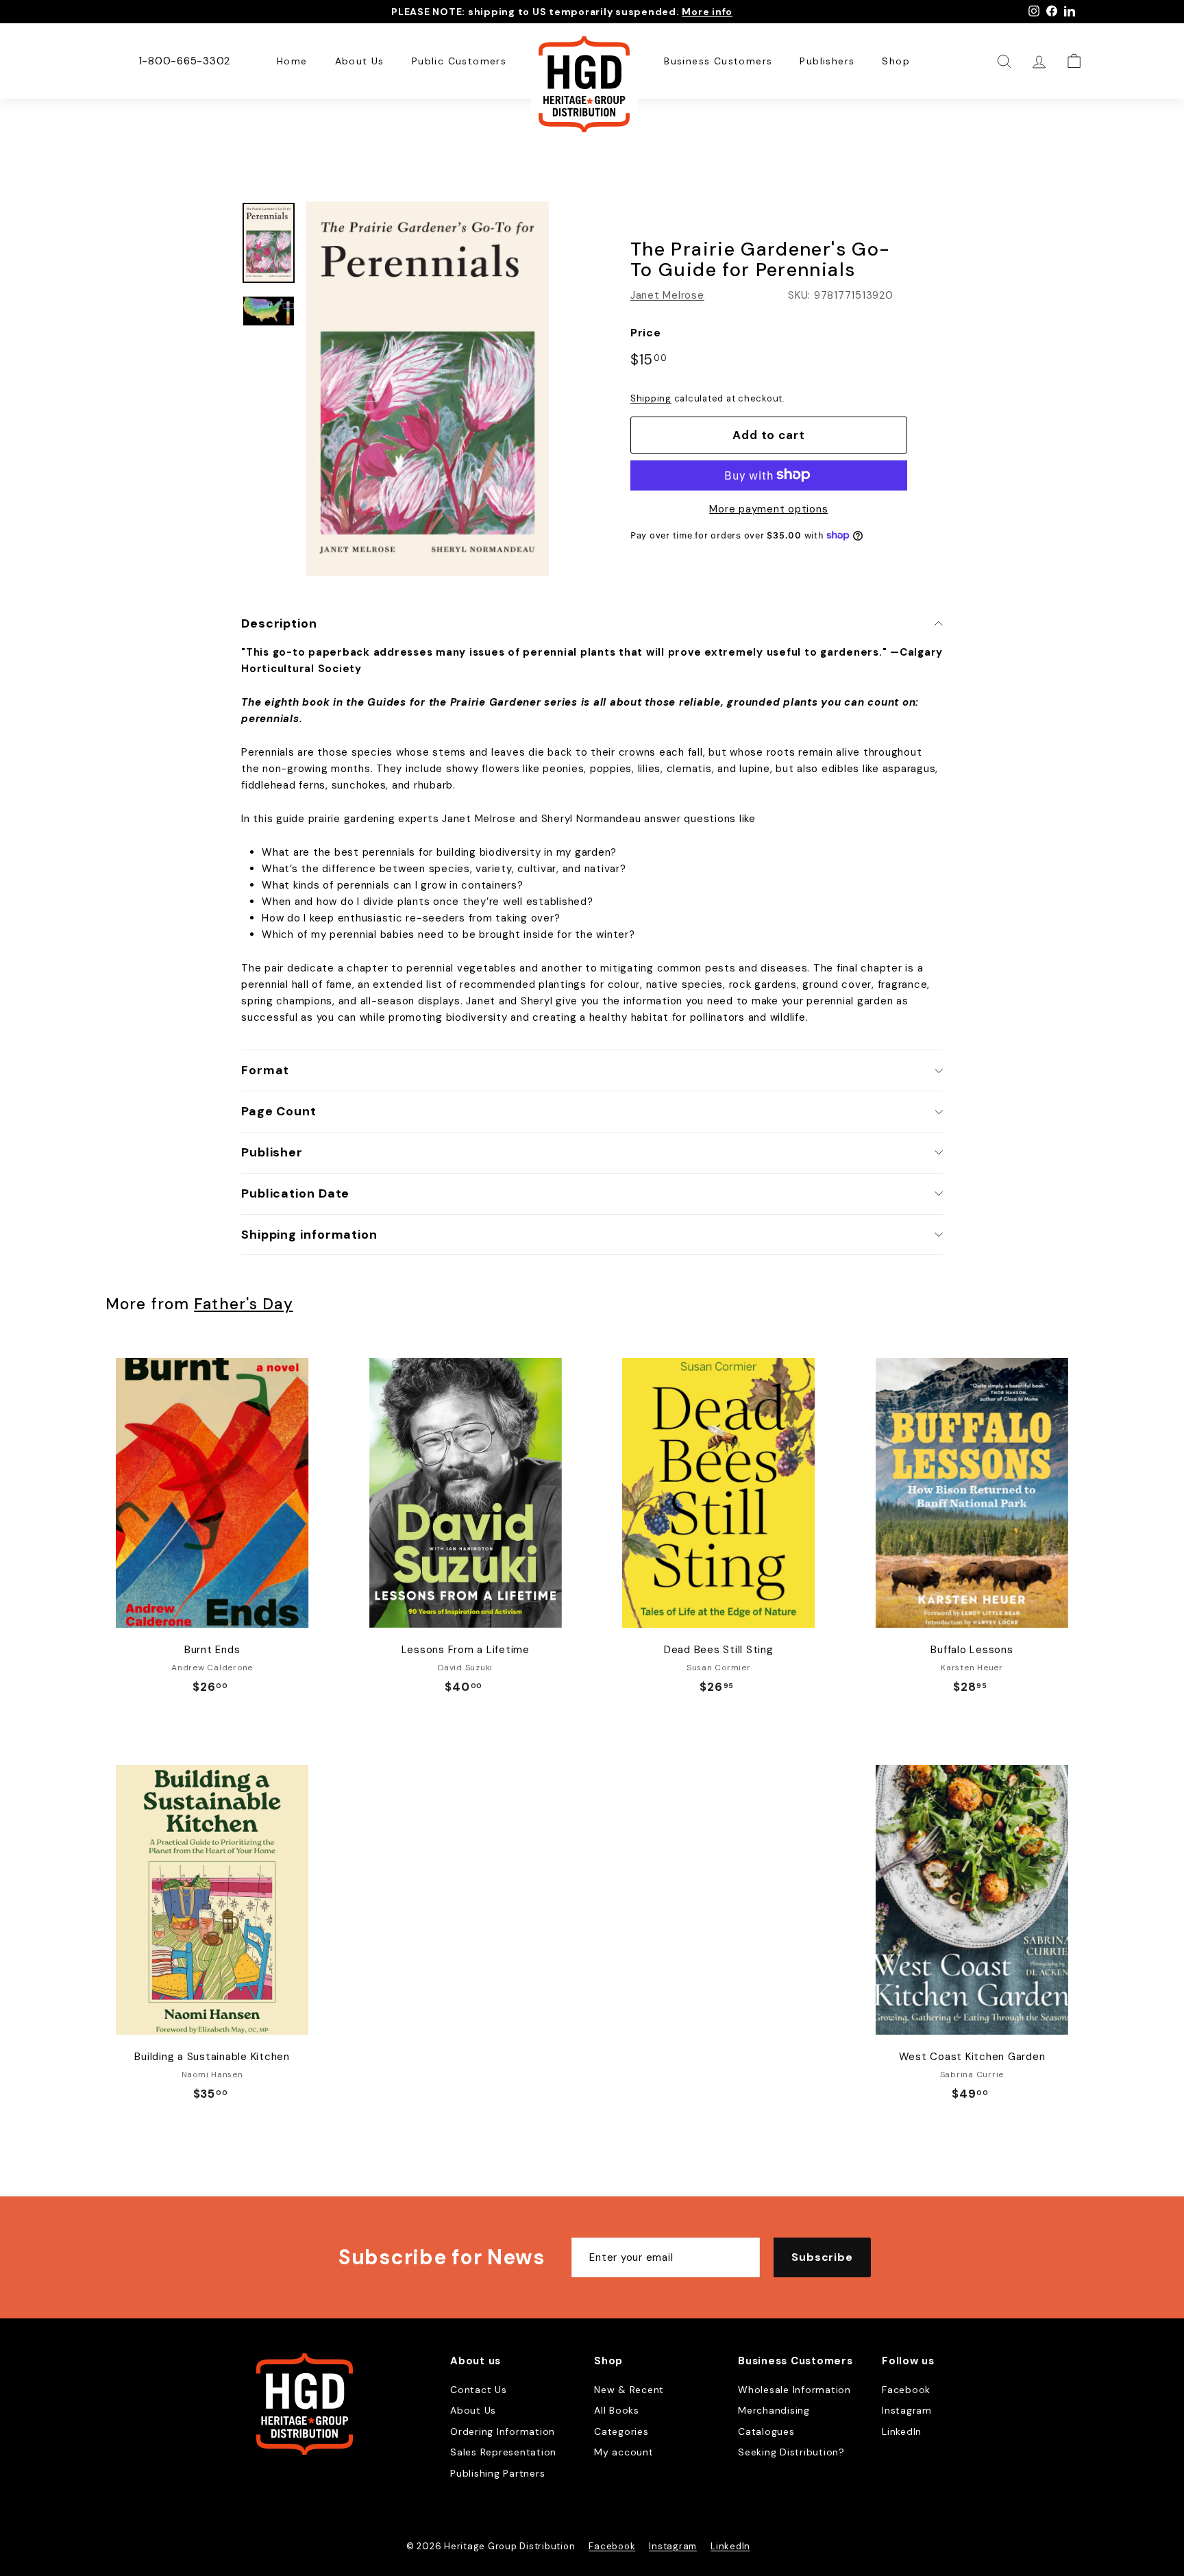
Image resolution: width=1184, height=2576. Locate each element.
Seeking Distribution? (791, 2452)
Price (646, 333)
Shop (896, 61)
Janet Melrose (667, 295)
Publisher (272, 1152)
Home (292, 61)
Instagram (907, 2410)
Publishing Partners (497, 2473)
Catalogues (766, 2431)
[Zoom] (428, 389)
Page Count (279, 1111)
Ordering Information (503, 2431)
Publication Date (295, 1193)
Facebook (906, 2390)
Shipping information (309, 1235)
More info (707, 12)
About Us (360, 61)
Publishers (827, 61)
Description (279, 623)
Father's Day (243, 1304)
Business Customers (718, 61)
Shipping (651, 398)
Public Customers (459, 61)
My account (624, 2452)
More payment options (768, 508)
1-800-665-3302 (185, 61)
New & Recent (629, 2390)
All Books (617, 2410)
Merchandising (774, 2410)
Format (265, 1070)
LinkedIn (902, 2431)
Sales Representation (503, 2452)
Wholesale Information (794, 2390)
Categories (621, 2431)
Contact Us (479, 2390)
